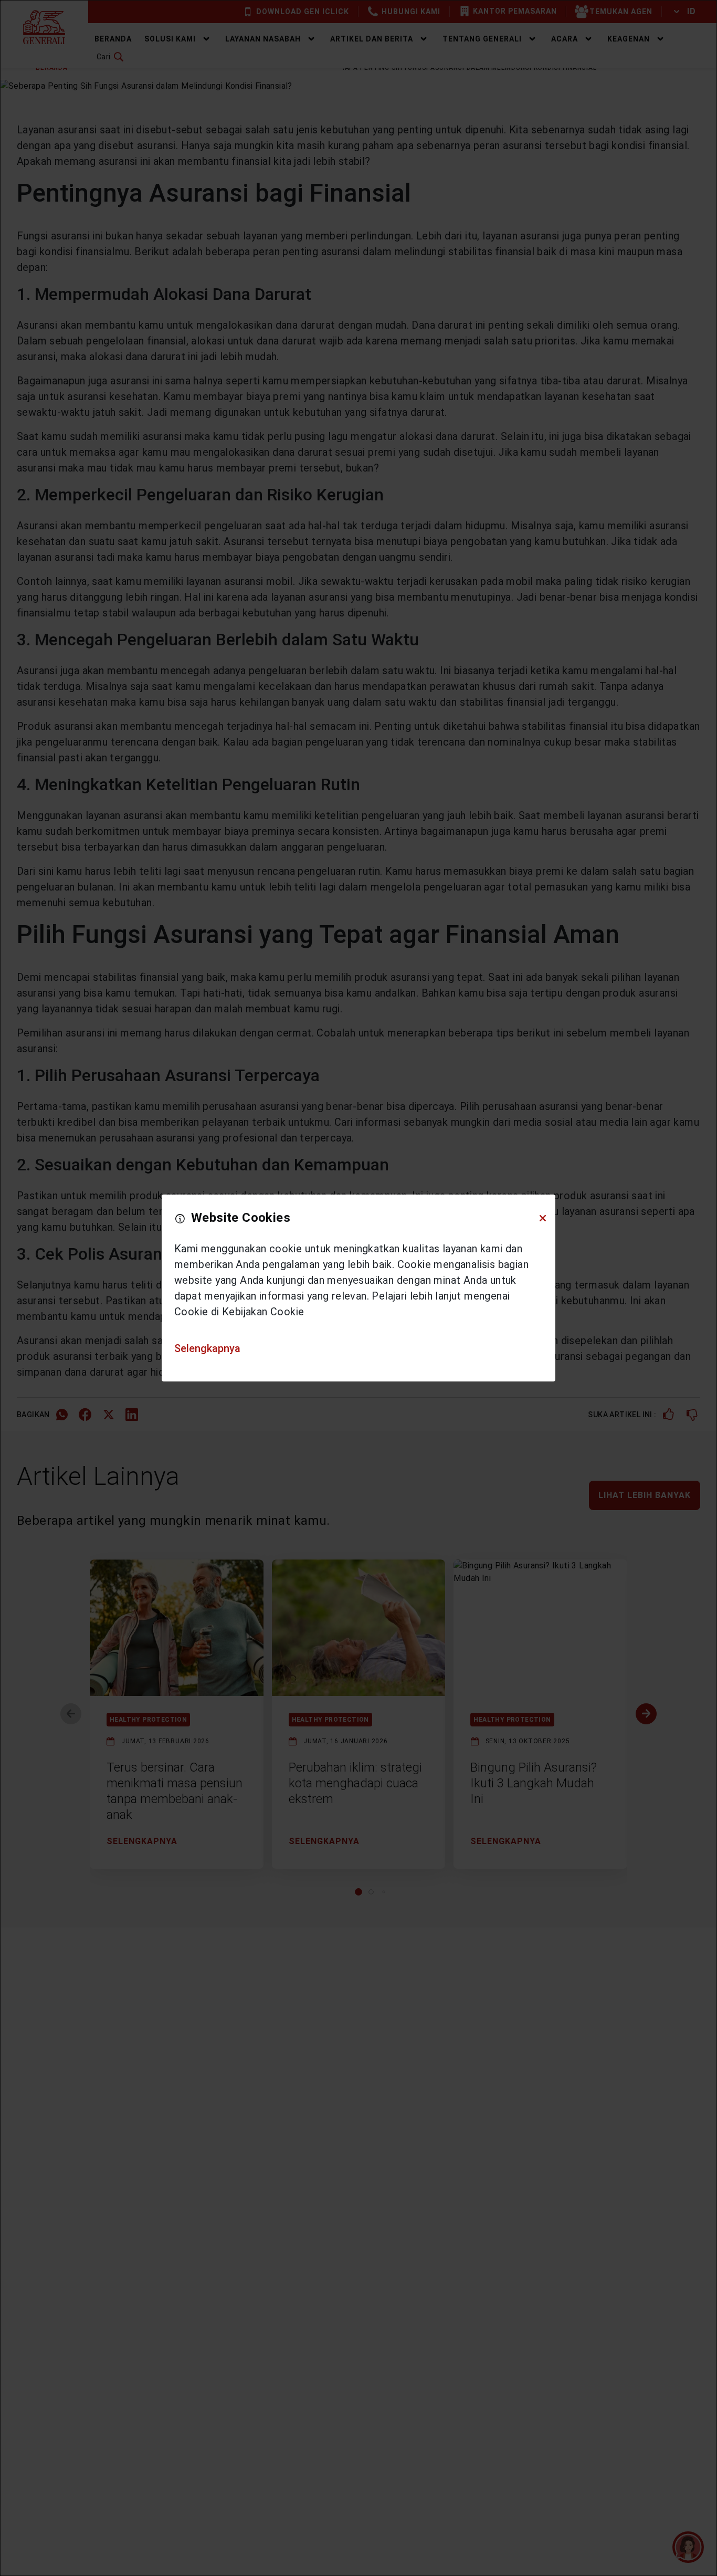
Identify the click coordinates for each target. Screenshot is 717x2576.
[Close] (543, 1218)
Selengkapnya (207, 1348)
